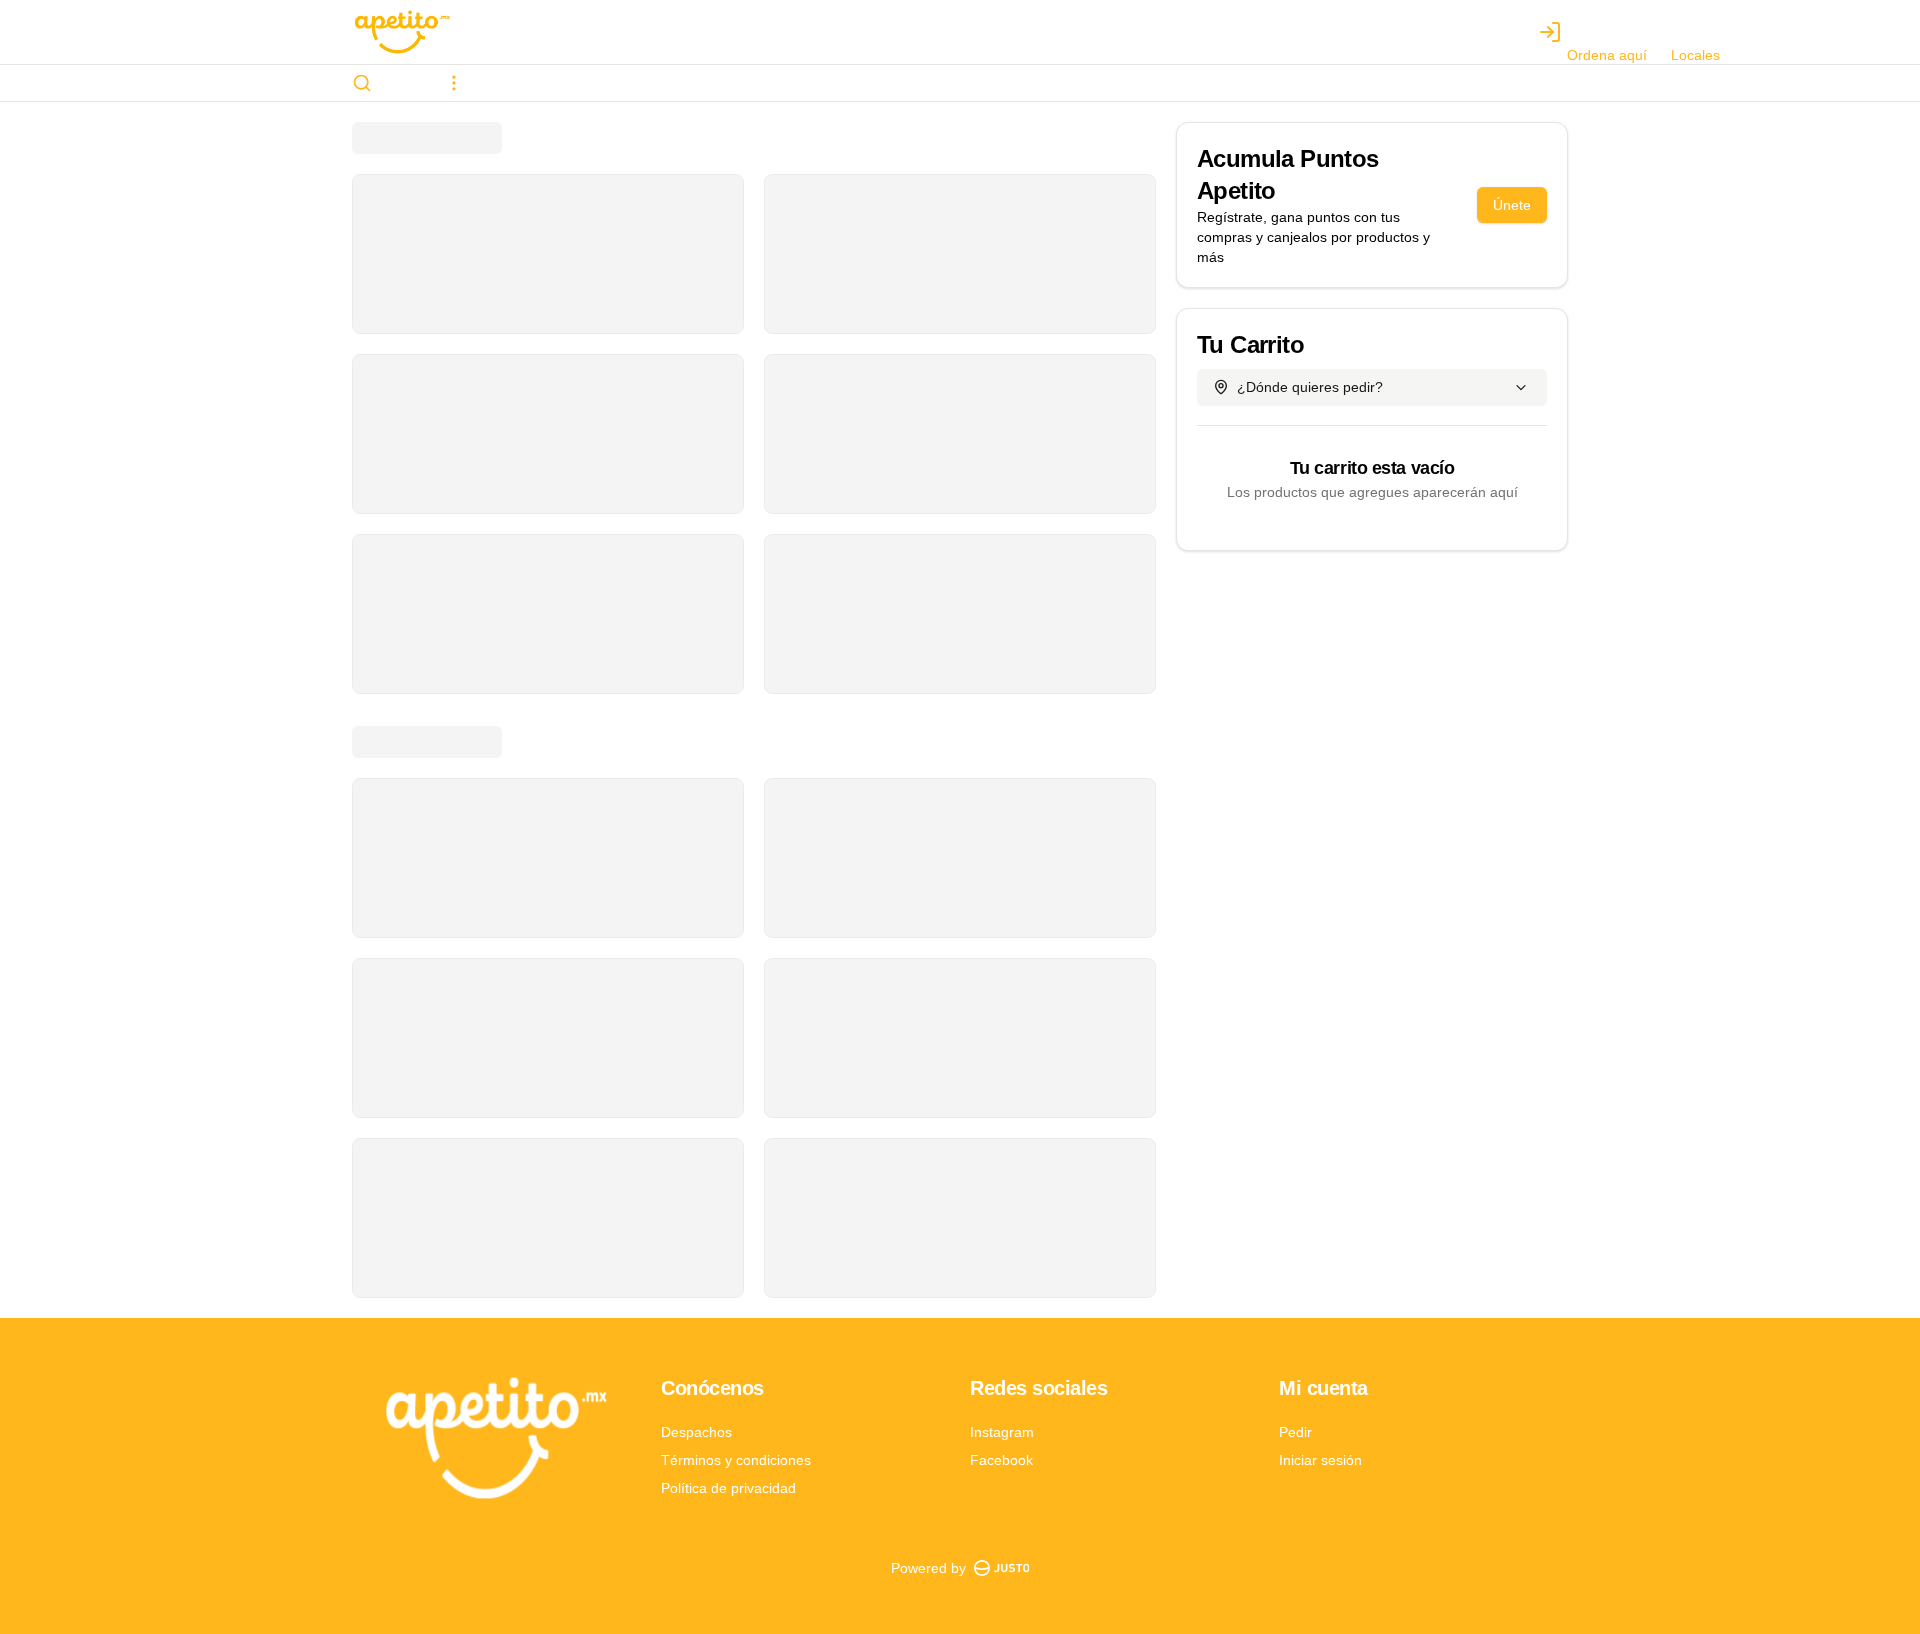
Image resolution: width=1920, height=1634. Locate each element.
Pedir (1295, 1432)
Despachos (696, 1432)
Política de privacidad (728, 1488)
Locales (1695, 55)
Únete (1512, 205)
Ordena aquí (1607, 55)
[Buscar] (362, 83)
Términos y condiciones (736, 1460)
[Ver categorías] (454, 83)
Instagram (1002, 1432)
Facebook (1001, 1460)
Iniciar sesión (1320, 1460)
